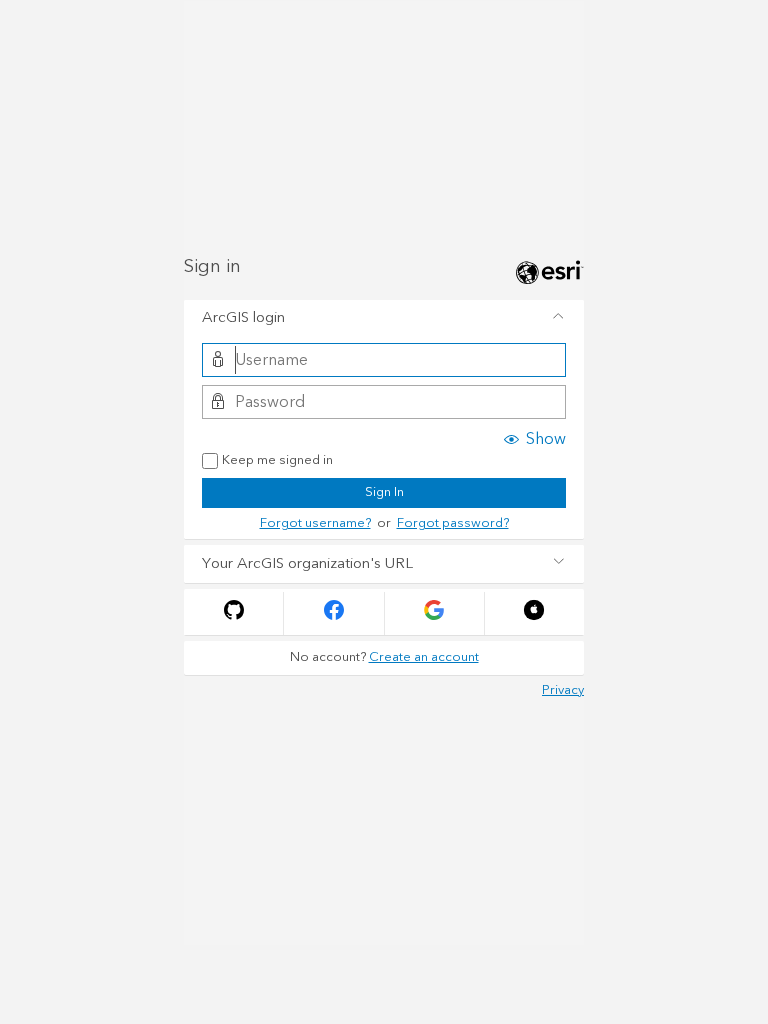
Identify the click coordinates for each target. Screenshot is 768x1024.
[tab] (384, 319)
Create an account (424, 657)
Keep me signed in (277, 461)
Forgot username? (315, 523)
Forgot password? (453, 523)
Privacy (563, 690)
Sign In (384, 492)
